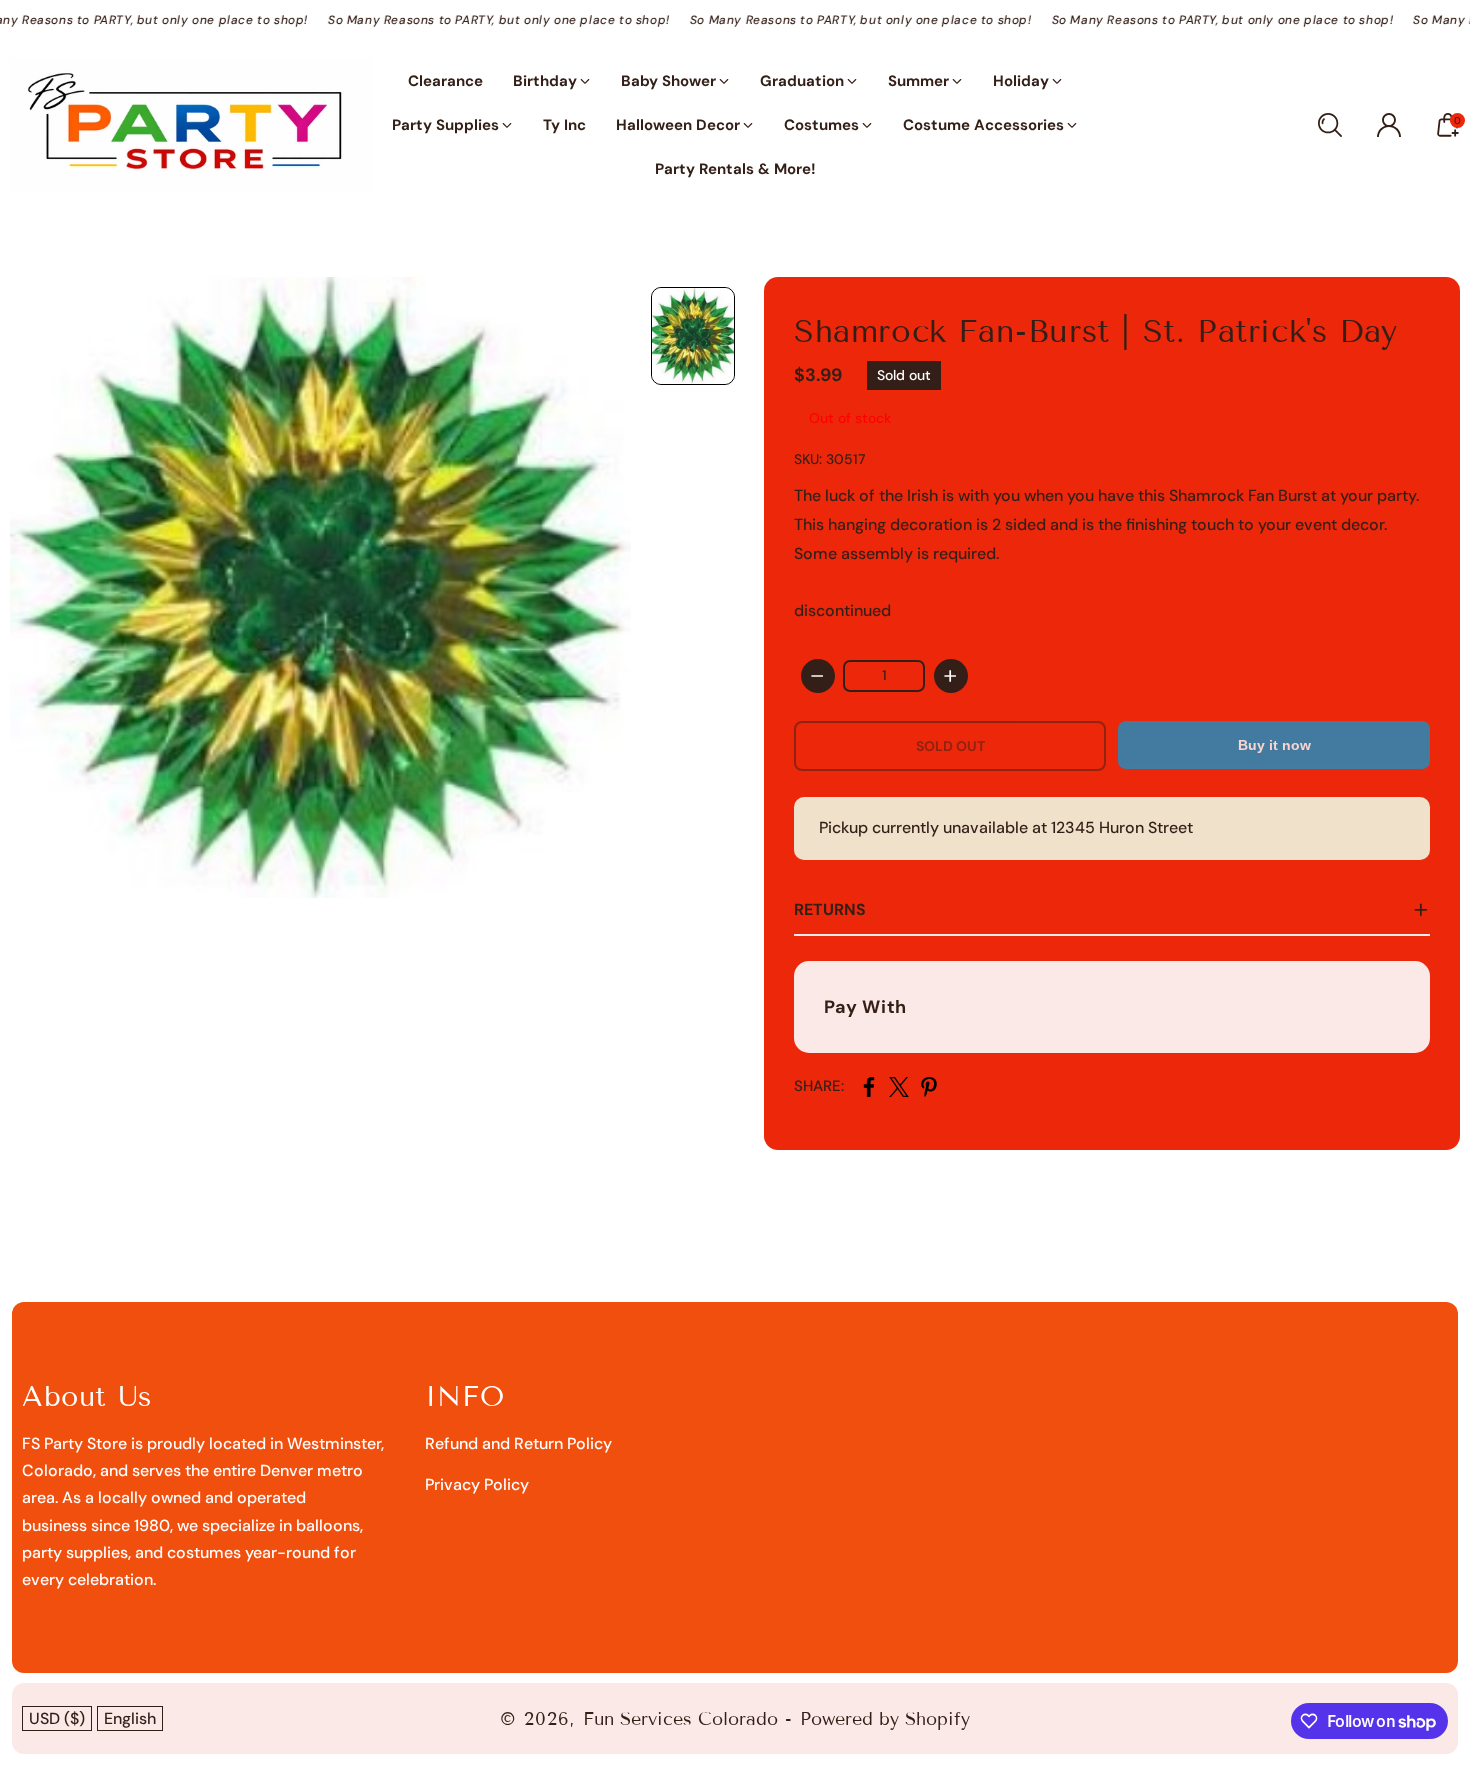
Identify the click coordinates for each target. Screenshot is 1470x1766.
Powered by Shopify (885, 1719)
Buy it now (1274, 745)
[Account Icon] (1389, 125)
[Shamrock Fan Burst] (320, 587)
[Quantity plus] (951, 676)
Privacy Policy (477, 1484)
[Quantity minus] (818, 676)
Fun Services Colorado (680, 1719)
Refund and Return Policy (518, 1443)
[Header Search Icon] (1330, 125)
